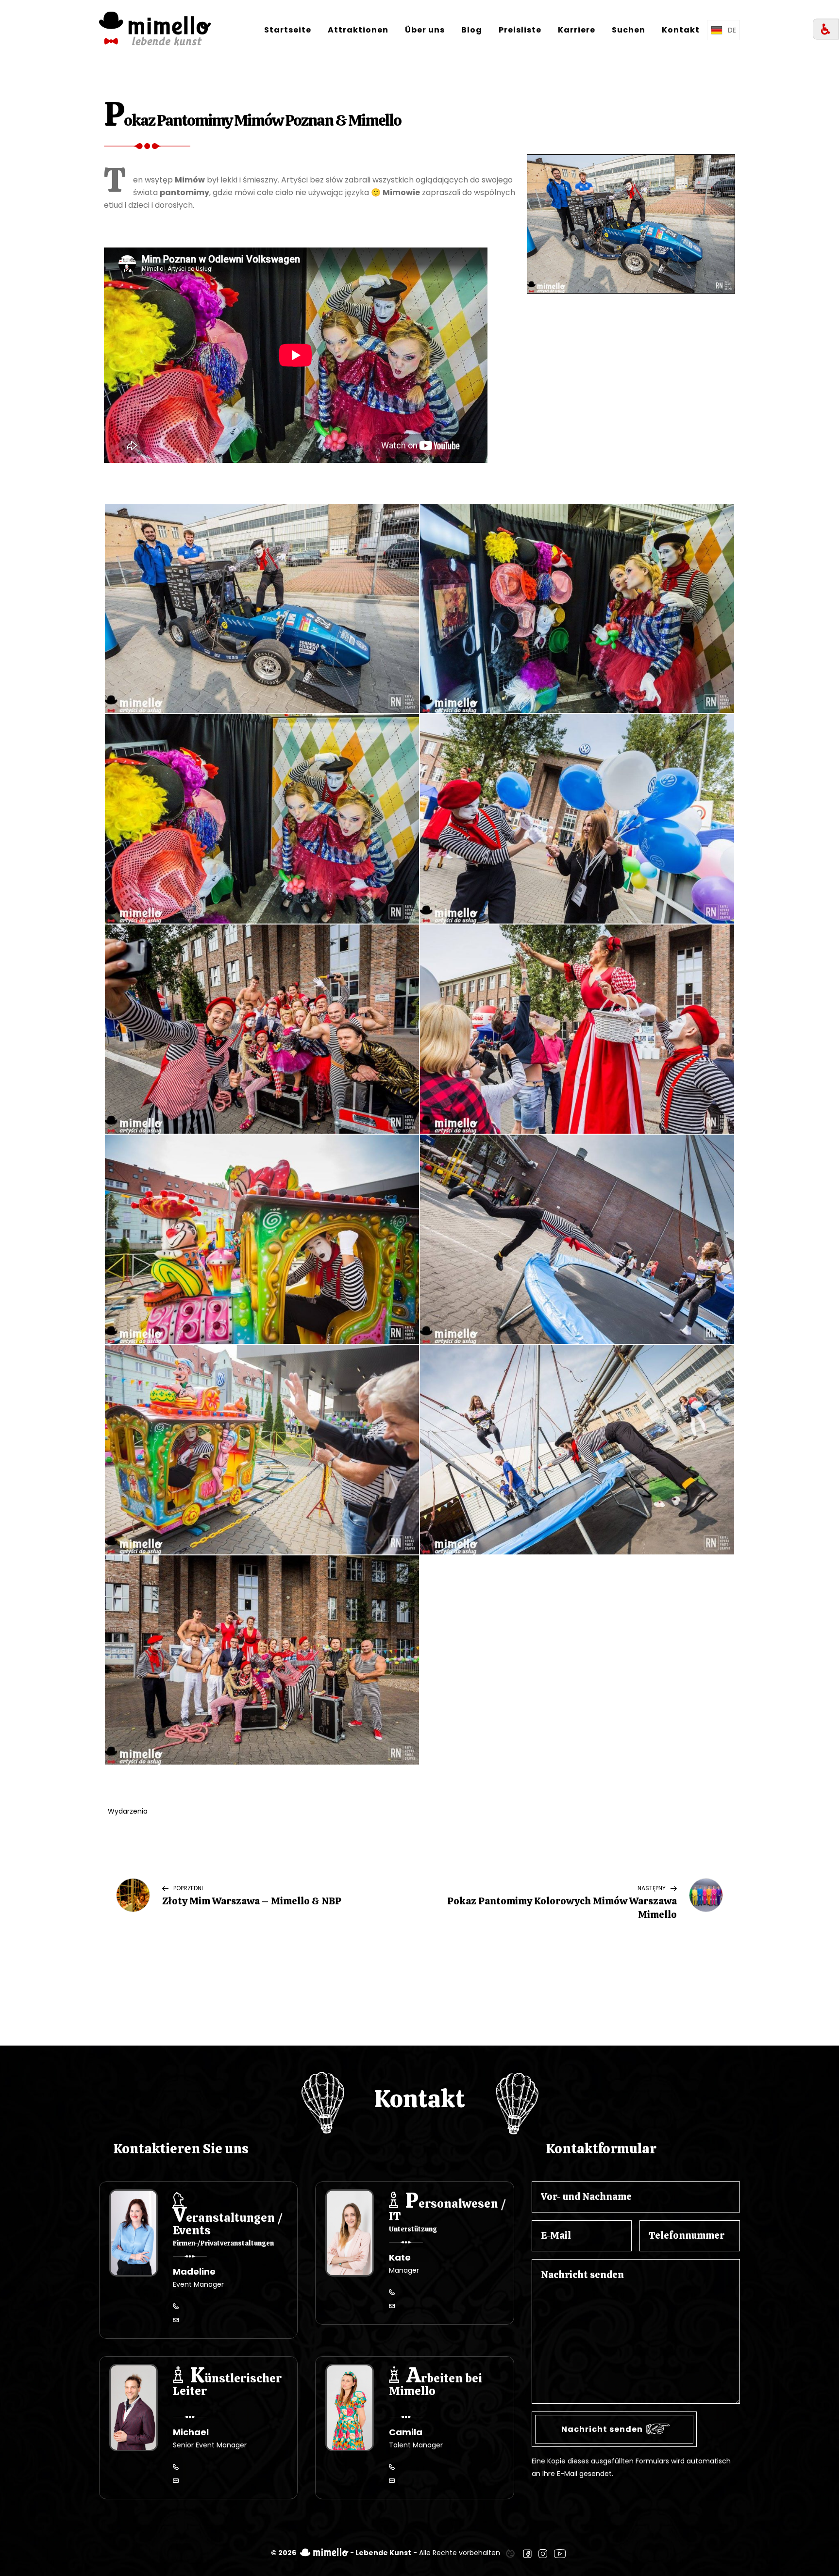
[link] (510, 2553)
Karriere (577, 30)
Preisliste (520, 30)
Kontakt (681, 30)
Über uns (425, 30)
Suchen (629, 30)
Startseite (288, 30)
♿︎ (826, 29)
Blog (472, 30)
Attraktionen (358, 30)
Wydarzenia (128, 1811)
